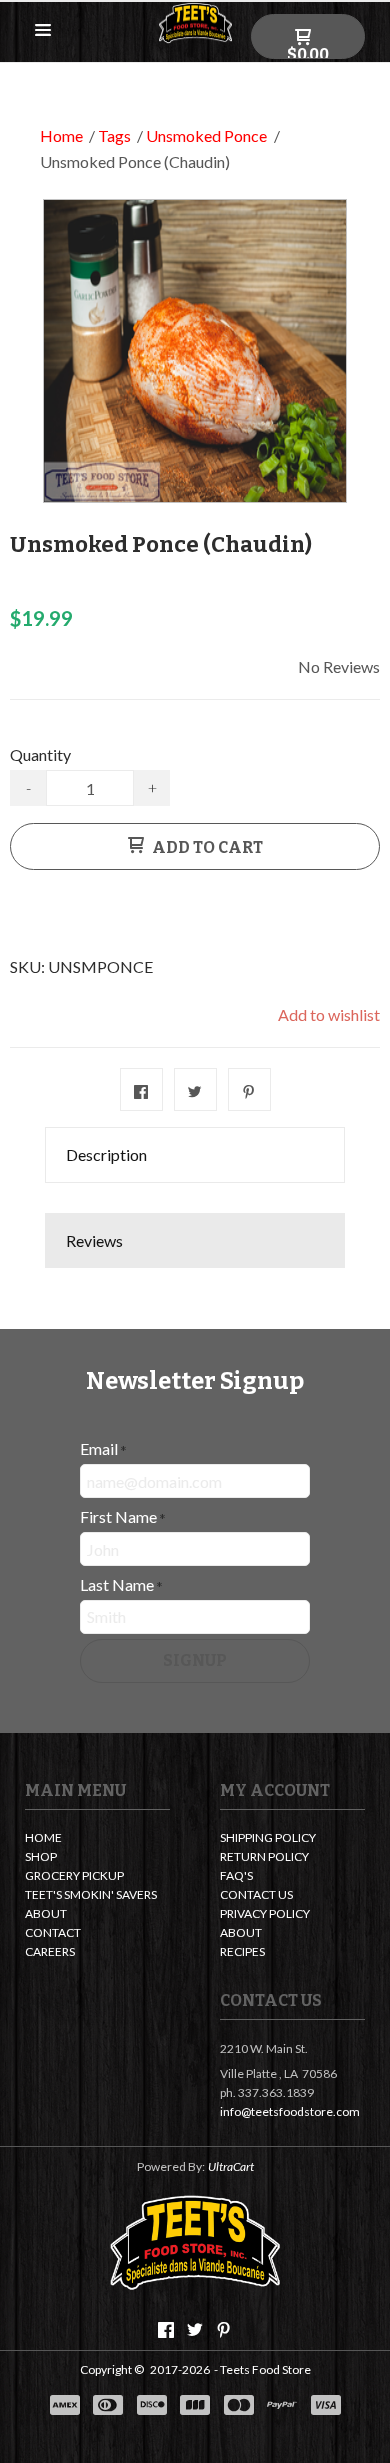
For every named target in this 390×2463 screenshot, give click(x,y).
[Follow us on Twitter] (195, 2330)
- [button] (28, 787)
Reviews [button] (94, 1240)
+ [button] (152, 787)
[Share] (141, 1089)
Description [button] (106, 1154)
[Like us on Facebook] (166, 2330)
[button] (43, 31)
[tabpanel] (195, 1198)
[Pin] (249, 1089)
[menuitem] (97, 1839)
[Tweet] (195, 1089)
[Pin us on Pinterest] (224, 2330)
